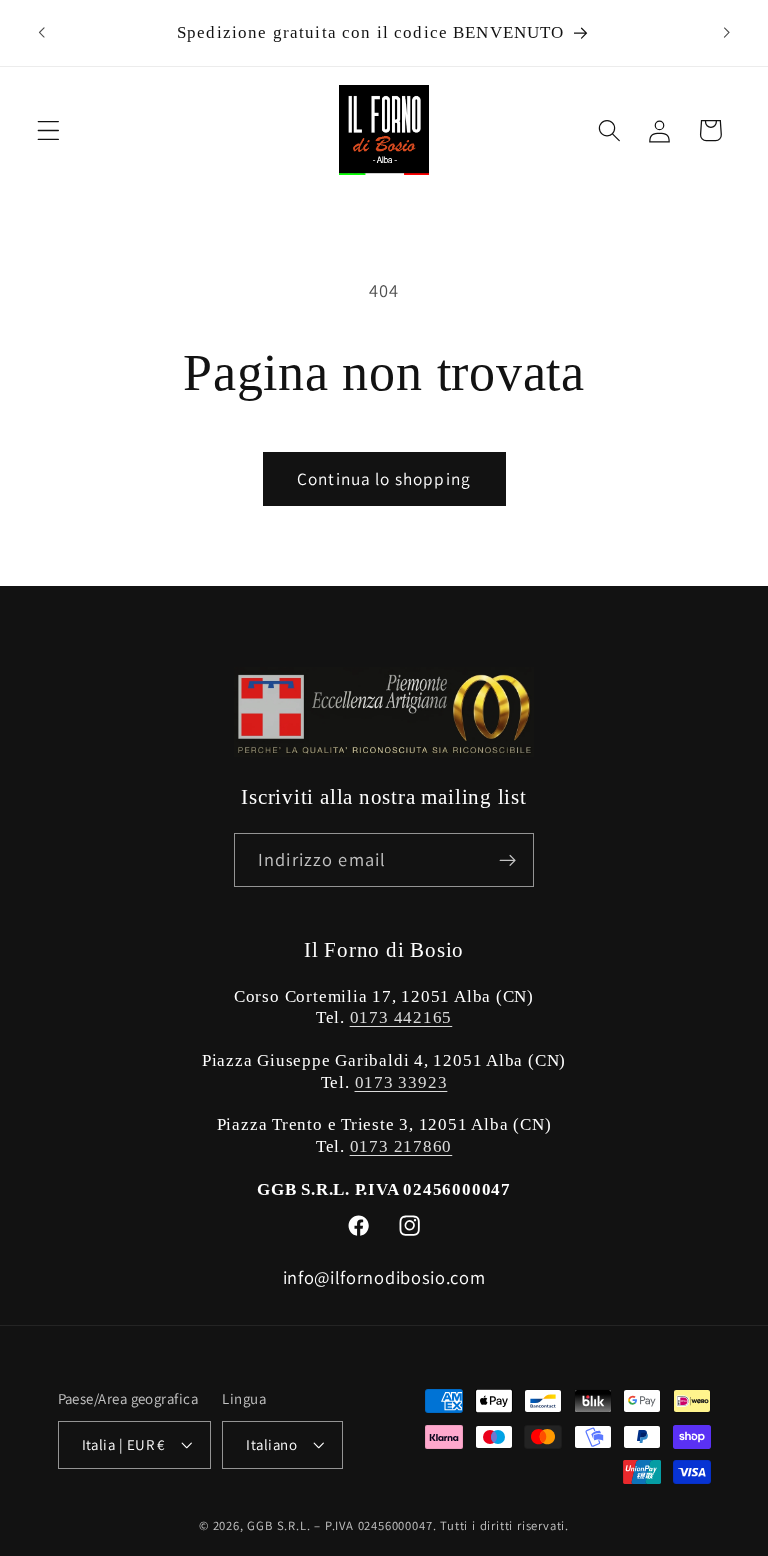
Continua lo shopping (384, 478)
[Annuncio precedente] (42, 33)
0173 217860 (401, 1146)
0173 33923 (401, 1082)
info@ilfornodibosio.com (384, 1277)
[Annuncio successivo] (726, 33)
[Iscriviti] (507, 860)
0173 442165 (401, 1017)
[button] (48, 130)
